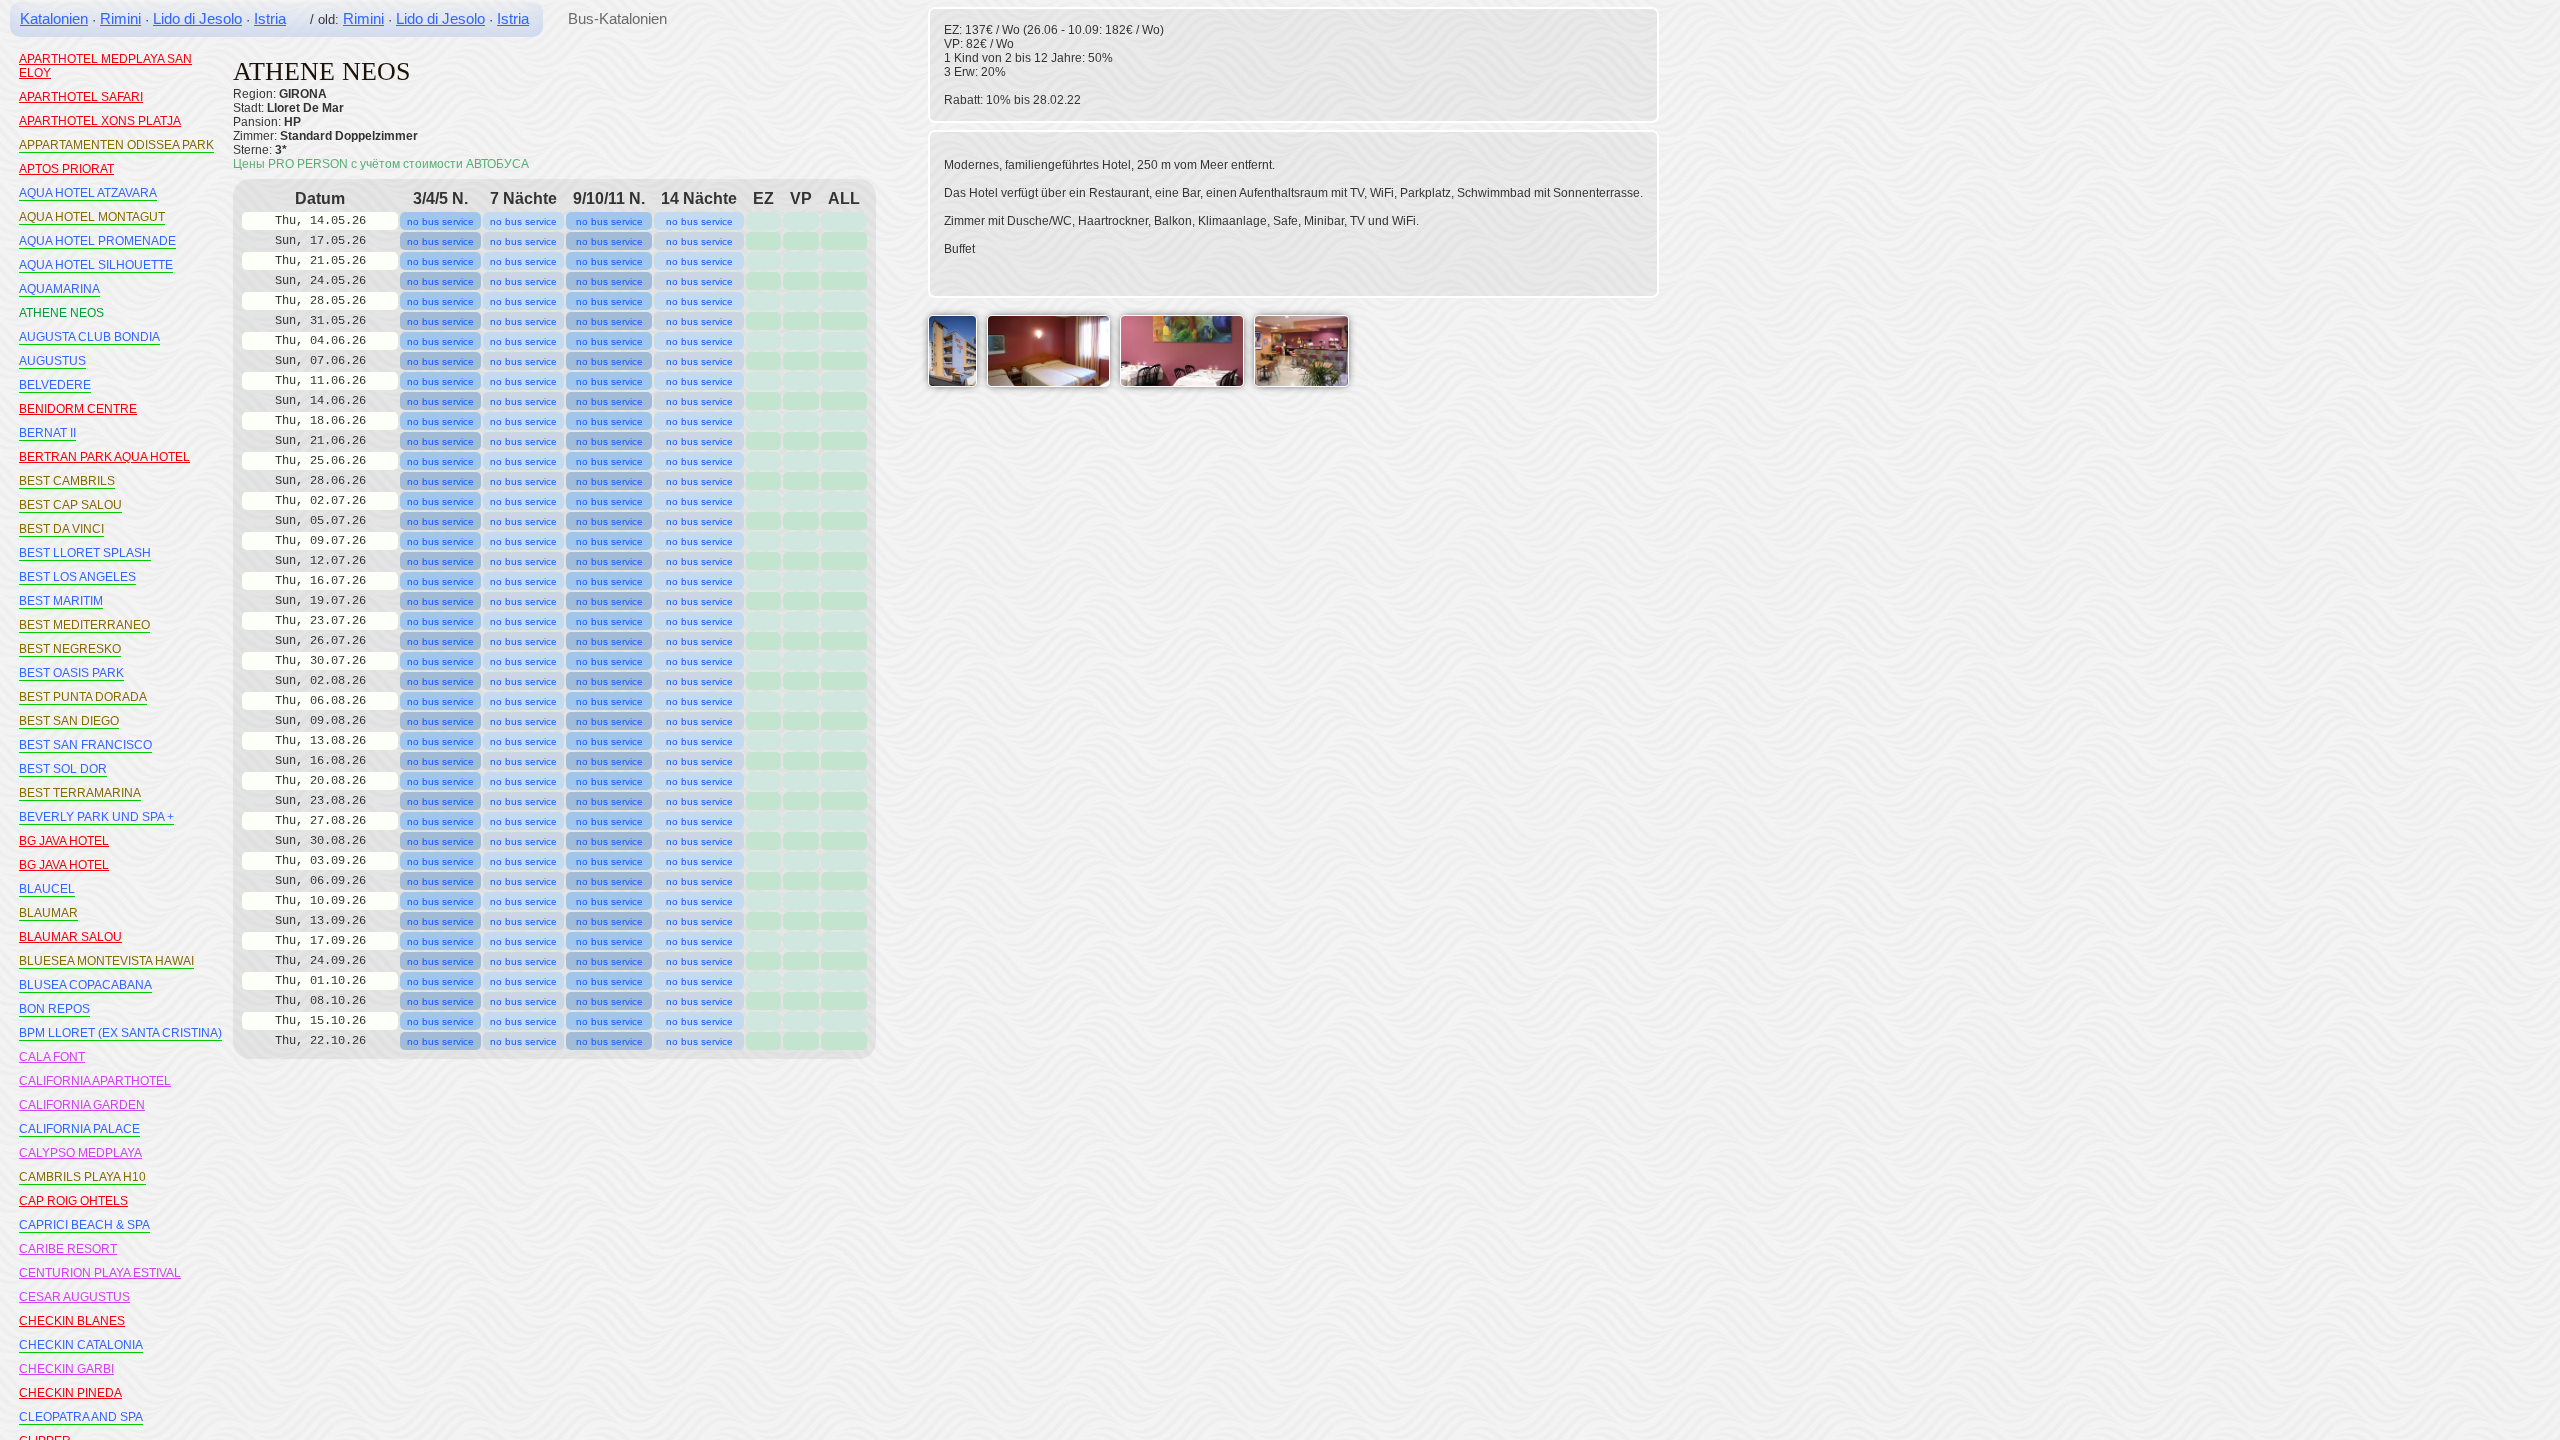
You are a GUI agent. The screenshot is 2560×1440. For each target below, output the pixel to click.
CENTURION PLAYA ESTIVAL (100, 1273)
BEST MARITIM (61, 601)
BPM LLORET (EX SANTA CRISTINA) (120, 1033)
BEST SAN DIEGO (69, 721)
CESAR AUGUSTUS (74, 1297)
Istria (270, 18)
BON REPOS (54, 1009)
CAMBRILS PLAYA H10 (82, 1177)
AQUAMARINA (59, 289)
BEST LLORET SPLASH (85, 553)
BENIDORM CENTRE (78, 409)
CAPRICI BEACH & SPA (84, 1225)
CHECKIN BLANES (72, 1321)
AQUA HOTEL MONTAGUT (92, 217)
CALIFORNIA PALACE (79, 1129)
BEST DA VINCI (61, 529)
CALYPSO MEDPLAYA (80, 1153)
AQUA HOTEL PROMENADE (97, 241)
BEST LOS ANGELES (77, 577)
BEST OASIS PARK (71, 673)
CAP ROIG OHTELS (73, 1201)
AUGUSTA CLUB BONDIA (89, 337)
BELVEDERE (55, 385)
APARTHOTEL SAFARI (81, 97)
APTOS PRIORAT (66, 169)
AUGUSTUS (52, 361)
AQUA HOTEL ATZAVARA (88, 193)
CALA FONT (52, 1057)
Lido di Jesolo (197, 18)
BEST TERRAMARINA (80, 793)
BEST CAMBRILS (67, 481)
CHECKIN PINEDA (70, 1393)
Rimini (120, 18)
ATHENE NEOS (61, 313)
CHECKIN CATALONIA (81, 1345)
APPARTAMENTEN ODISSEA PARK (116, 145)
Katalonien (54, 18)
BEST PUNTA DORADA (83, 697)
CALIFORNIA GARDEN (82, 1105)
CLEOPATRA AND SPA (81, 1417)
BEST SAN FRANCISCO (85, 745)
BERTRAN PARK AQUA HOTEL (104, 457)
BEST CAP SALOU (70, 505)
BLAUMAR (48, 913)
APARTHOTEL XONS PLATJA (100, 121)
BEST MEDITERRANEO (84, 625)
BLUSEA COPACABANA (85, 985)
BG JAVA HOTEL (64, 841)
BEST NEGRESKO (70, 649)
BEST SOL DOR (63, 769)
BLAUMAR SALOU (70, 937)
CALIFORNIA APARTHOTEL (95, 1081)
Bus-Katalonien (617, 18)
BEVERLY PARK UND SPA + (96, 817)
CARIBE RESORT (68, 1249)
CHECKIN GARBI (66, 1369)
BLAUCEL (47, 889)
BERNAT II (47, 433)
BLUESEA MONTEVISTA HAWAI (106, 961)
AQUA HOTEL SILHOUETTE (96, 265)
